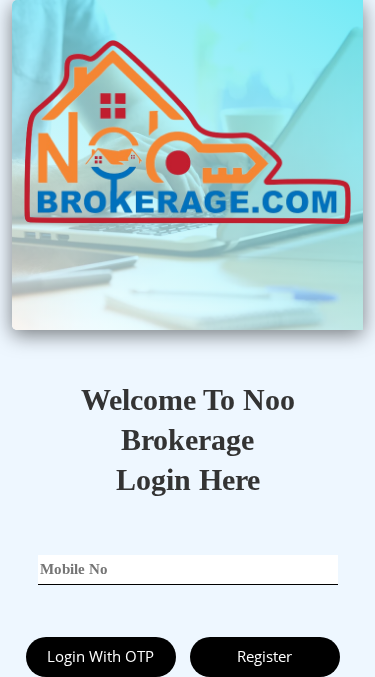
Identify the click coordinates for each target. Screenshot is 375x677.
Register (264, 656)
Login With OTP (100, 656)
